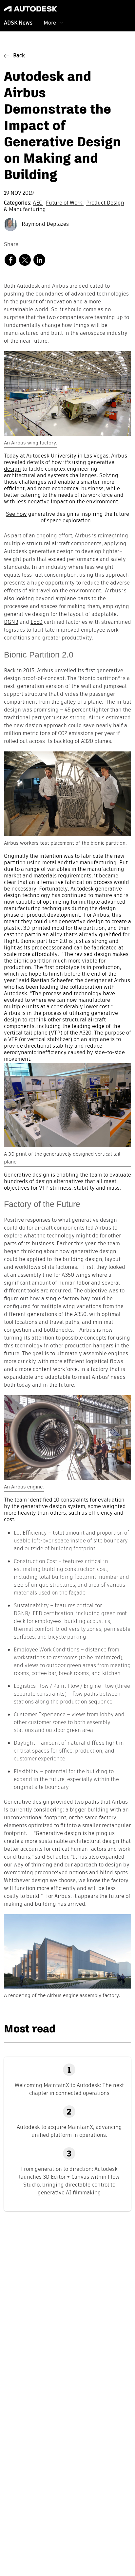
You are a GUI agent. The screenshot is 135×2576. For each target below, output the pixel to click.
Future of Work (65, 203)
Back (19, 56)
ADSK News (18, 23)
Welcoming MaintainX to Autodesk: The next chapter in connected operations (69, 2089)
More (50, 23)
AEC (38, 203)
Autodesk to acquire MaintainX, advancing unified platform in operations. (69, 2131)
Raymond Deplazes (45, 225)
